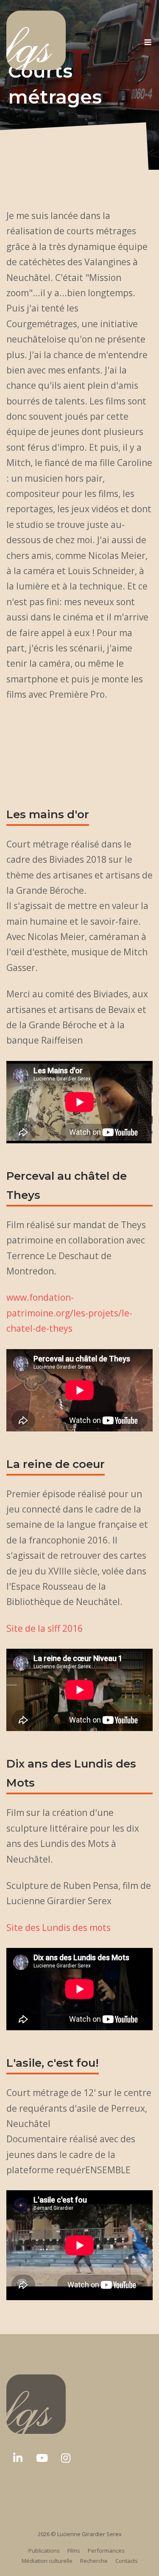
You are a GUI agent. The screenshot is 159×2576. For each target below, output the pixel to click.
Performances (106, 2551)
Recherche (94, 2561)
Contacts (127, 2561)
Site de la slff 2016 (45, 1628)
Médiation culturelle (47, 2561)
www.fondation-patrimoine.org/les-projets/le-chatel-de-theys (69, 1313)
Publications (44, 2551)
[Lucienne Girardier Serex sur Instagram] (66, 2458)
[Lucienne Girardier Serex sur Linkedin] (18, 2458)
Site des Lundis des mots (59, 1928)
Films (74, 2551)
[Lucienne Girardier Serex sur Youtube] (42, 2458)
